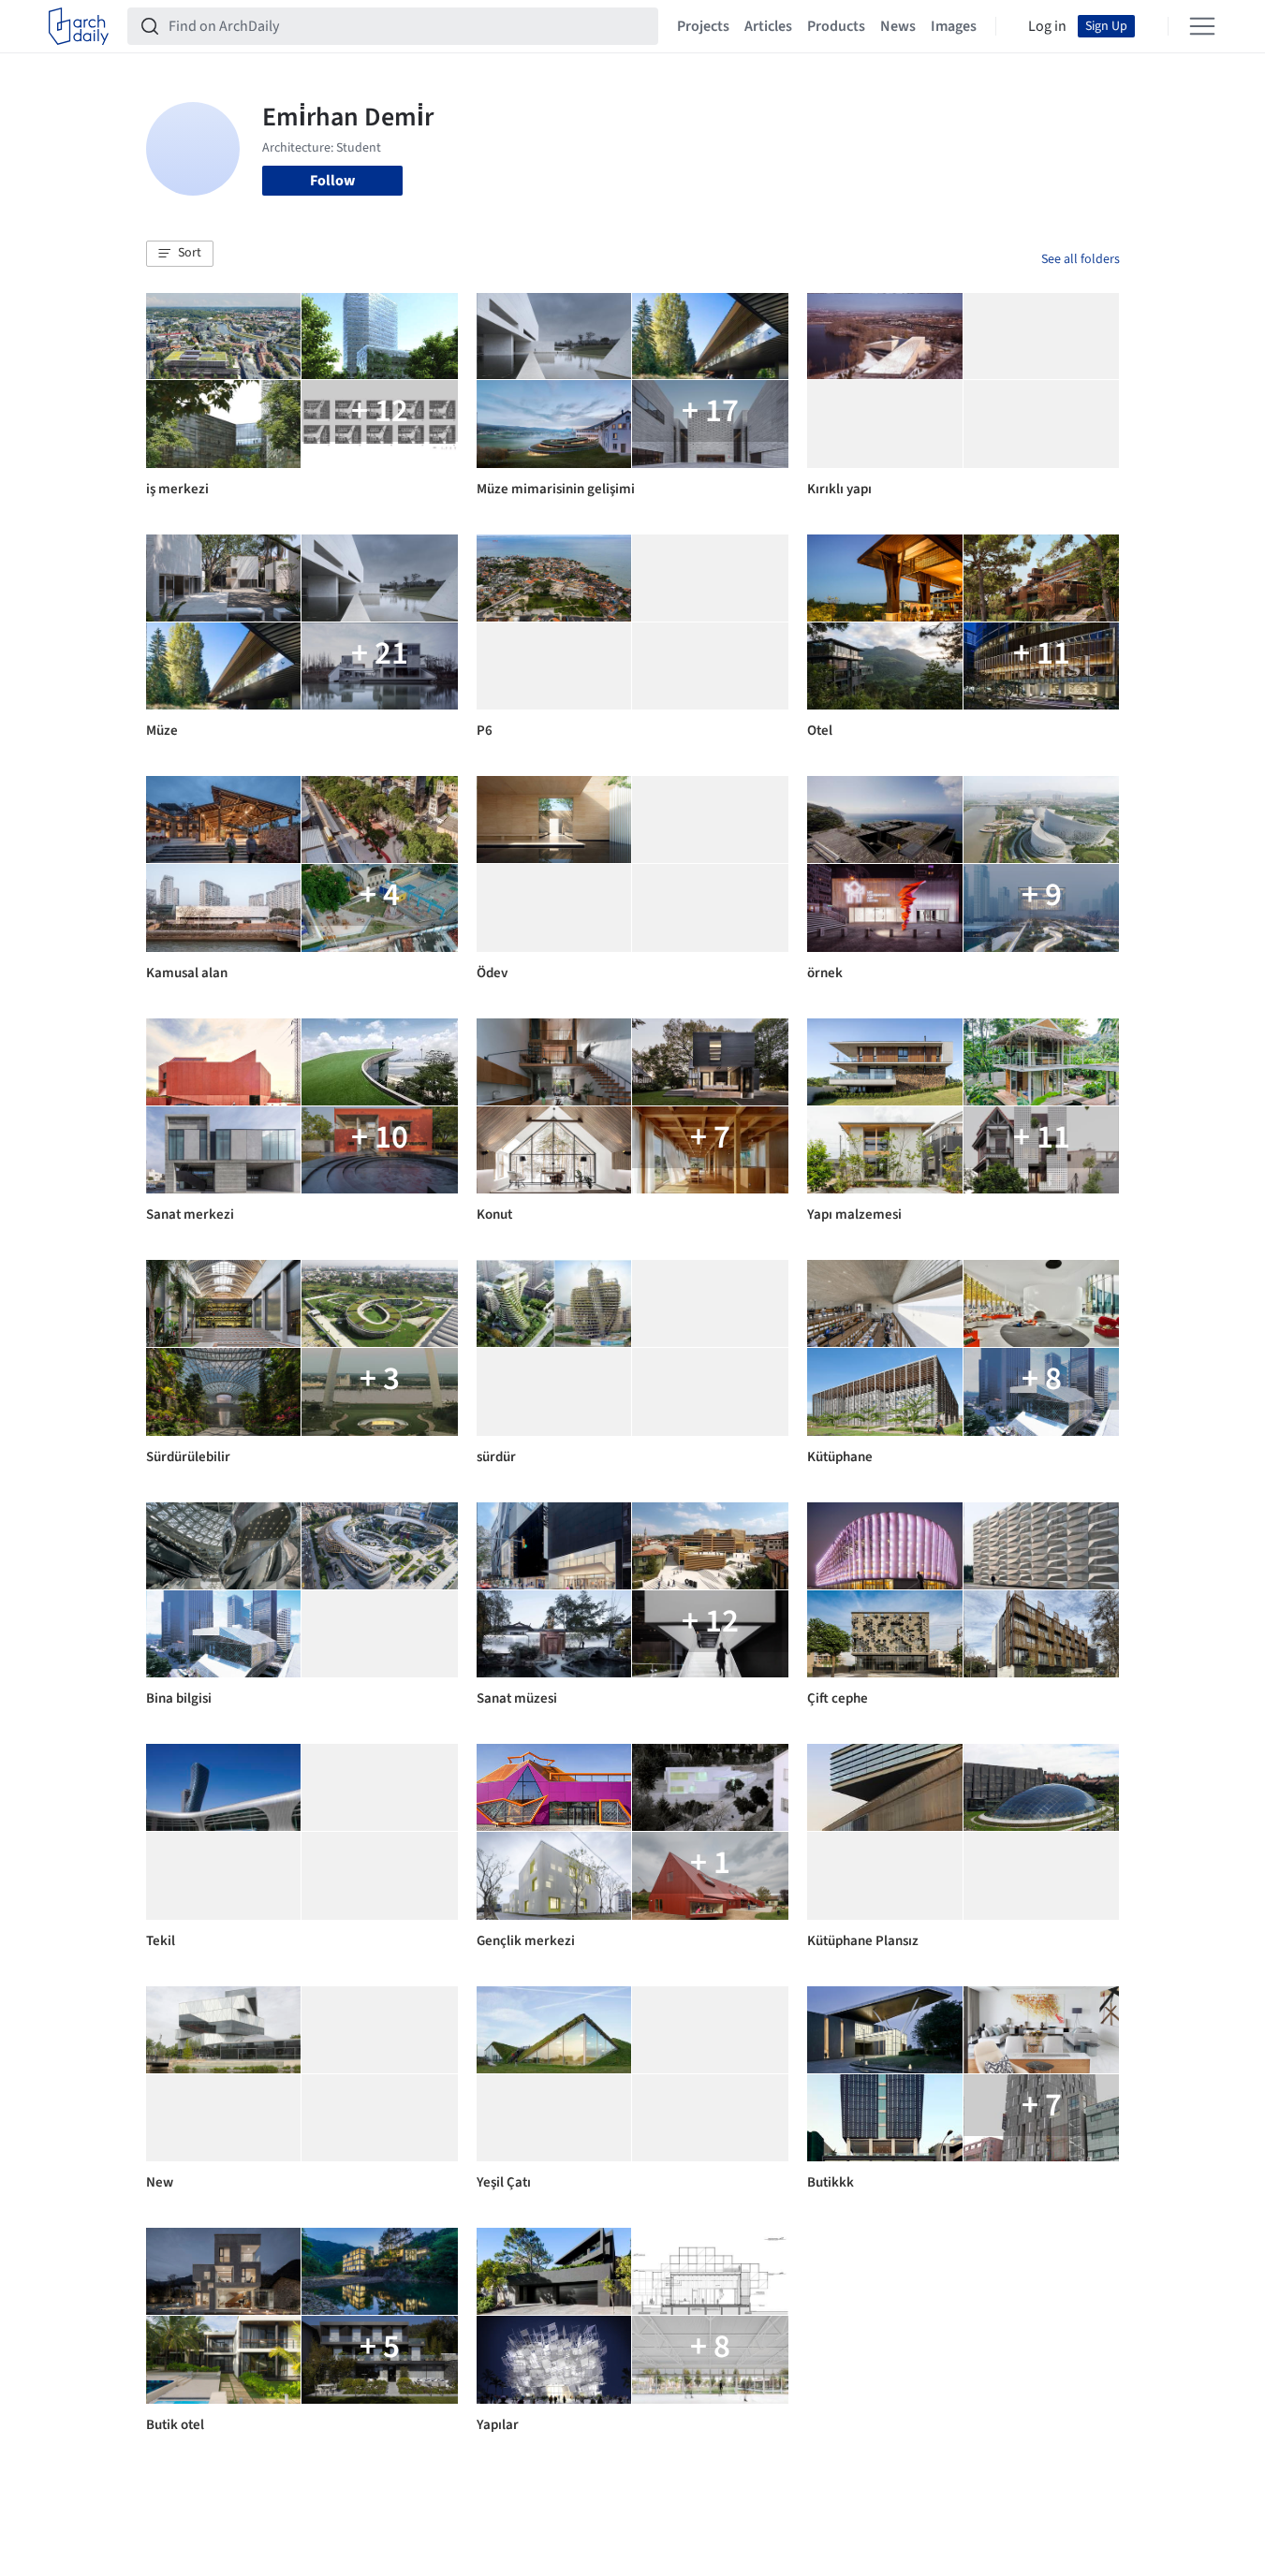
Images (954, 26)
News (898, 26)
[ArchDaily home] (79, 26)
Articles (768, 26)
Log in (1047, 26)
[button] (180, 254)
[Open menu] (1202, 26)
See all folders (1081, 259)
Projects (703, 26)
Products (836, 26)
